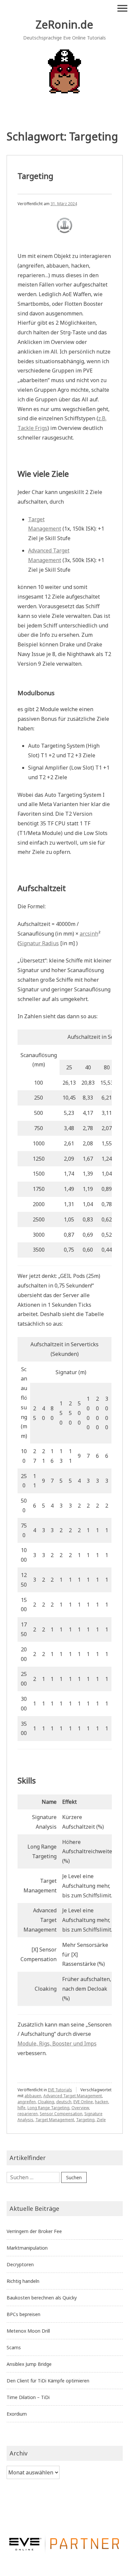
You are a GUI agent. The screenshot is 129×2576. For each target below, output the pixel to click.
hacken (102, 2102)
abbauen (33, 2096)
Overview (80, 2108)
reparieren (28, 2114)
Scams (14, 2347)
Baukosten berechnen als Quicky (42, 2298)
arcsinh (89, 934)
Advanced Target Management (73, 2096)
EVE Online (83, 2102)
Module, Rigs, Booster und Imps (57, 2043)
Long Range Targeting (48, 2108)
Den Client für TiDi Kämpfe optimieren (48, 2381)
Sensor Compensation (61, 2114)
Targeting (35, 176)
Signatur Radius (39, 943)
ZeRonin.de (64, 24)
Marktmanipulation (27, 2248)
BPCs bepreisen (23, 2314)
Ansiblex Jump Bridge (29, 2364)
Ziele (101, 2120)
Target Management (55, 2120)
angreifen (27, 2102)
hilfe (21, 2108)
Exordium (17, 2414)
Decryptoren (20, 2264)
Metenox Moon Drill (28, 2331)
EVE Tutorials (60, 2090)
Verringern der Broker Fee (34, 2231)
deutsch (64, 2102)
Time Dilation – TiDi (28, 2397)
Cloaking (46, 2102)
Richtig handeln (23, 2281)
